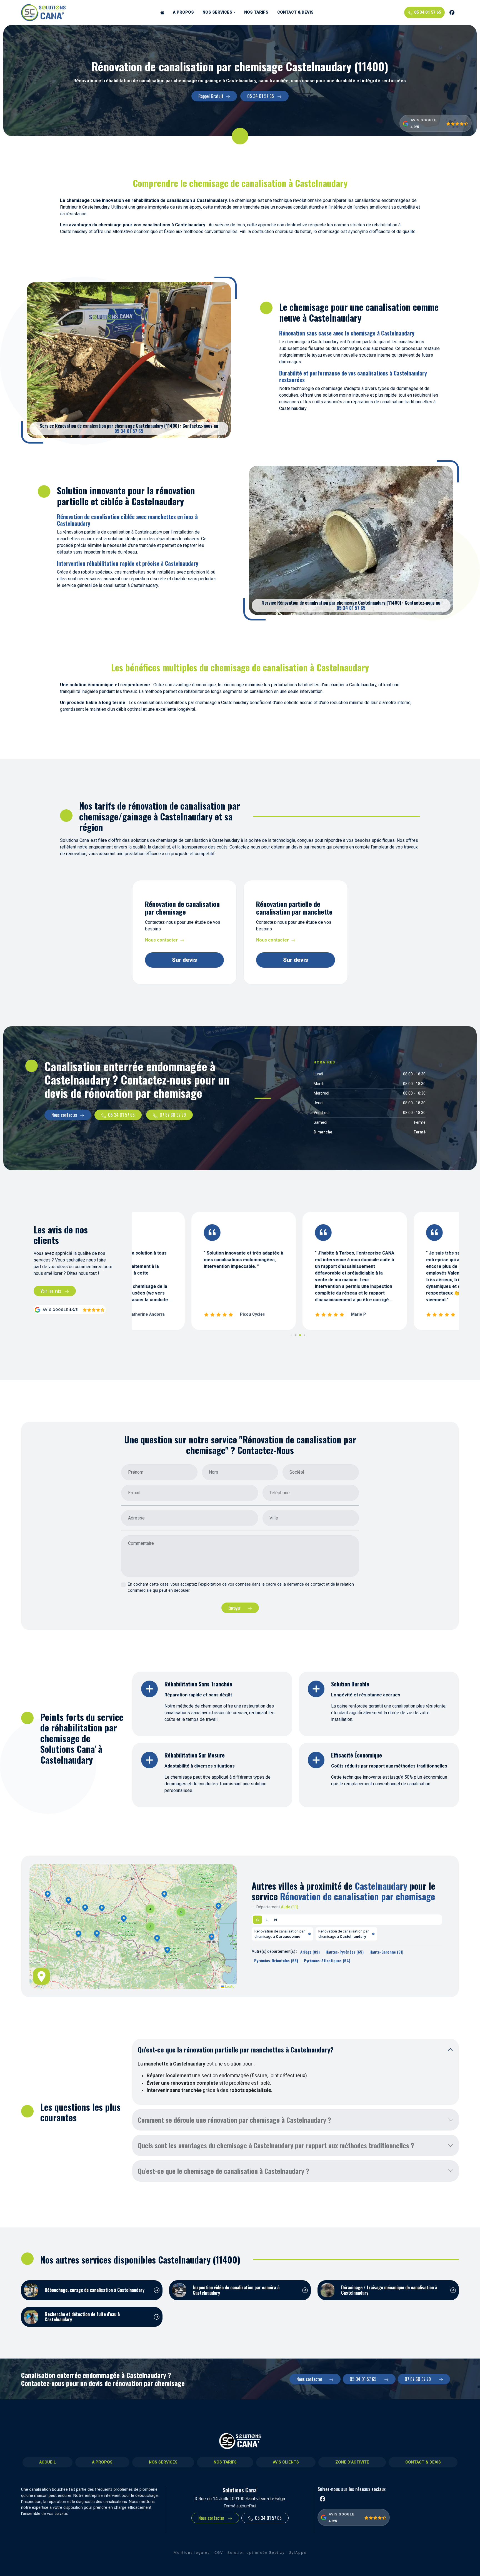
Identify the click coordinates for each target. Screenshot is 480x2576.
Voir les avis (51, 1291)
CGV (219, 2553)
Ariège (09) (310, 1952)
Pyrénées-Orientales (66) (276, 1960)
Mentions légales (192, 2553)
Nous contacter (161, 940)
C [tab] (257, 1920)
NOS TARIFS (256, 12)
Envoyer (235, 1608)
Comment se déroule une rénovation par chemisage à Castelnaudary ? (234, 2120)
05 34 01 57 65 (427, 12)
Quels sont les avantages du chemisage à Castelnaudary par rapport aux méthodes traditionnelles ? (276, 2145)
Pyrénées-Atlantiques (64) (327, 1960)
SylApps (298, 2553)
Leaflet (230, 1986)
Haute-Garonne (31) (386, 1952)
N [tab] (276, 1920)
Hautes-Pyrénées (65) (345, 1952)
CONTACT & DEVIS (295, 12)
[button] (124, 1919)
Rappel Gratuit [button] (211, 96)
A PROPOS (183, 12)
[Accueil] (162, 12)
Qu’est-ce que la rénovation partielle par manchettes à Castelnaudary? (236, 2049)
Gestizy (277, 2553)
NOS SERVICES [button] (217, 12)
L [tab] (267, 1920)
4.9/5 (415, 127)
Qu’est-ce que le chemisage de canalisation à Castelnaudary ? (223, 2171)
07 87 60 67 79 (173, 1115)
